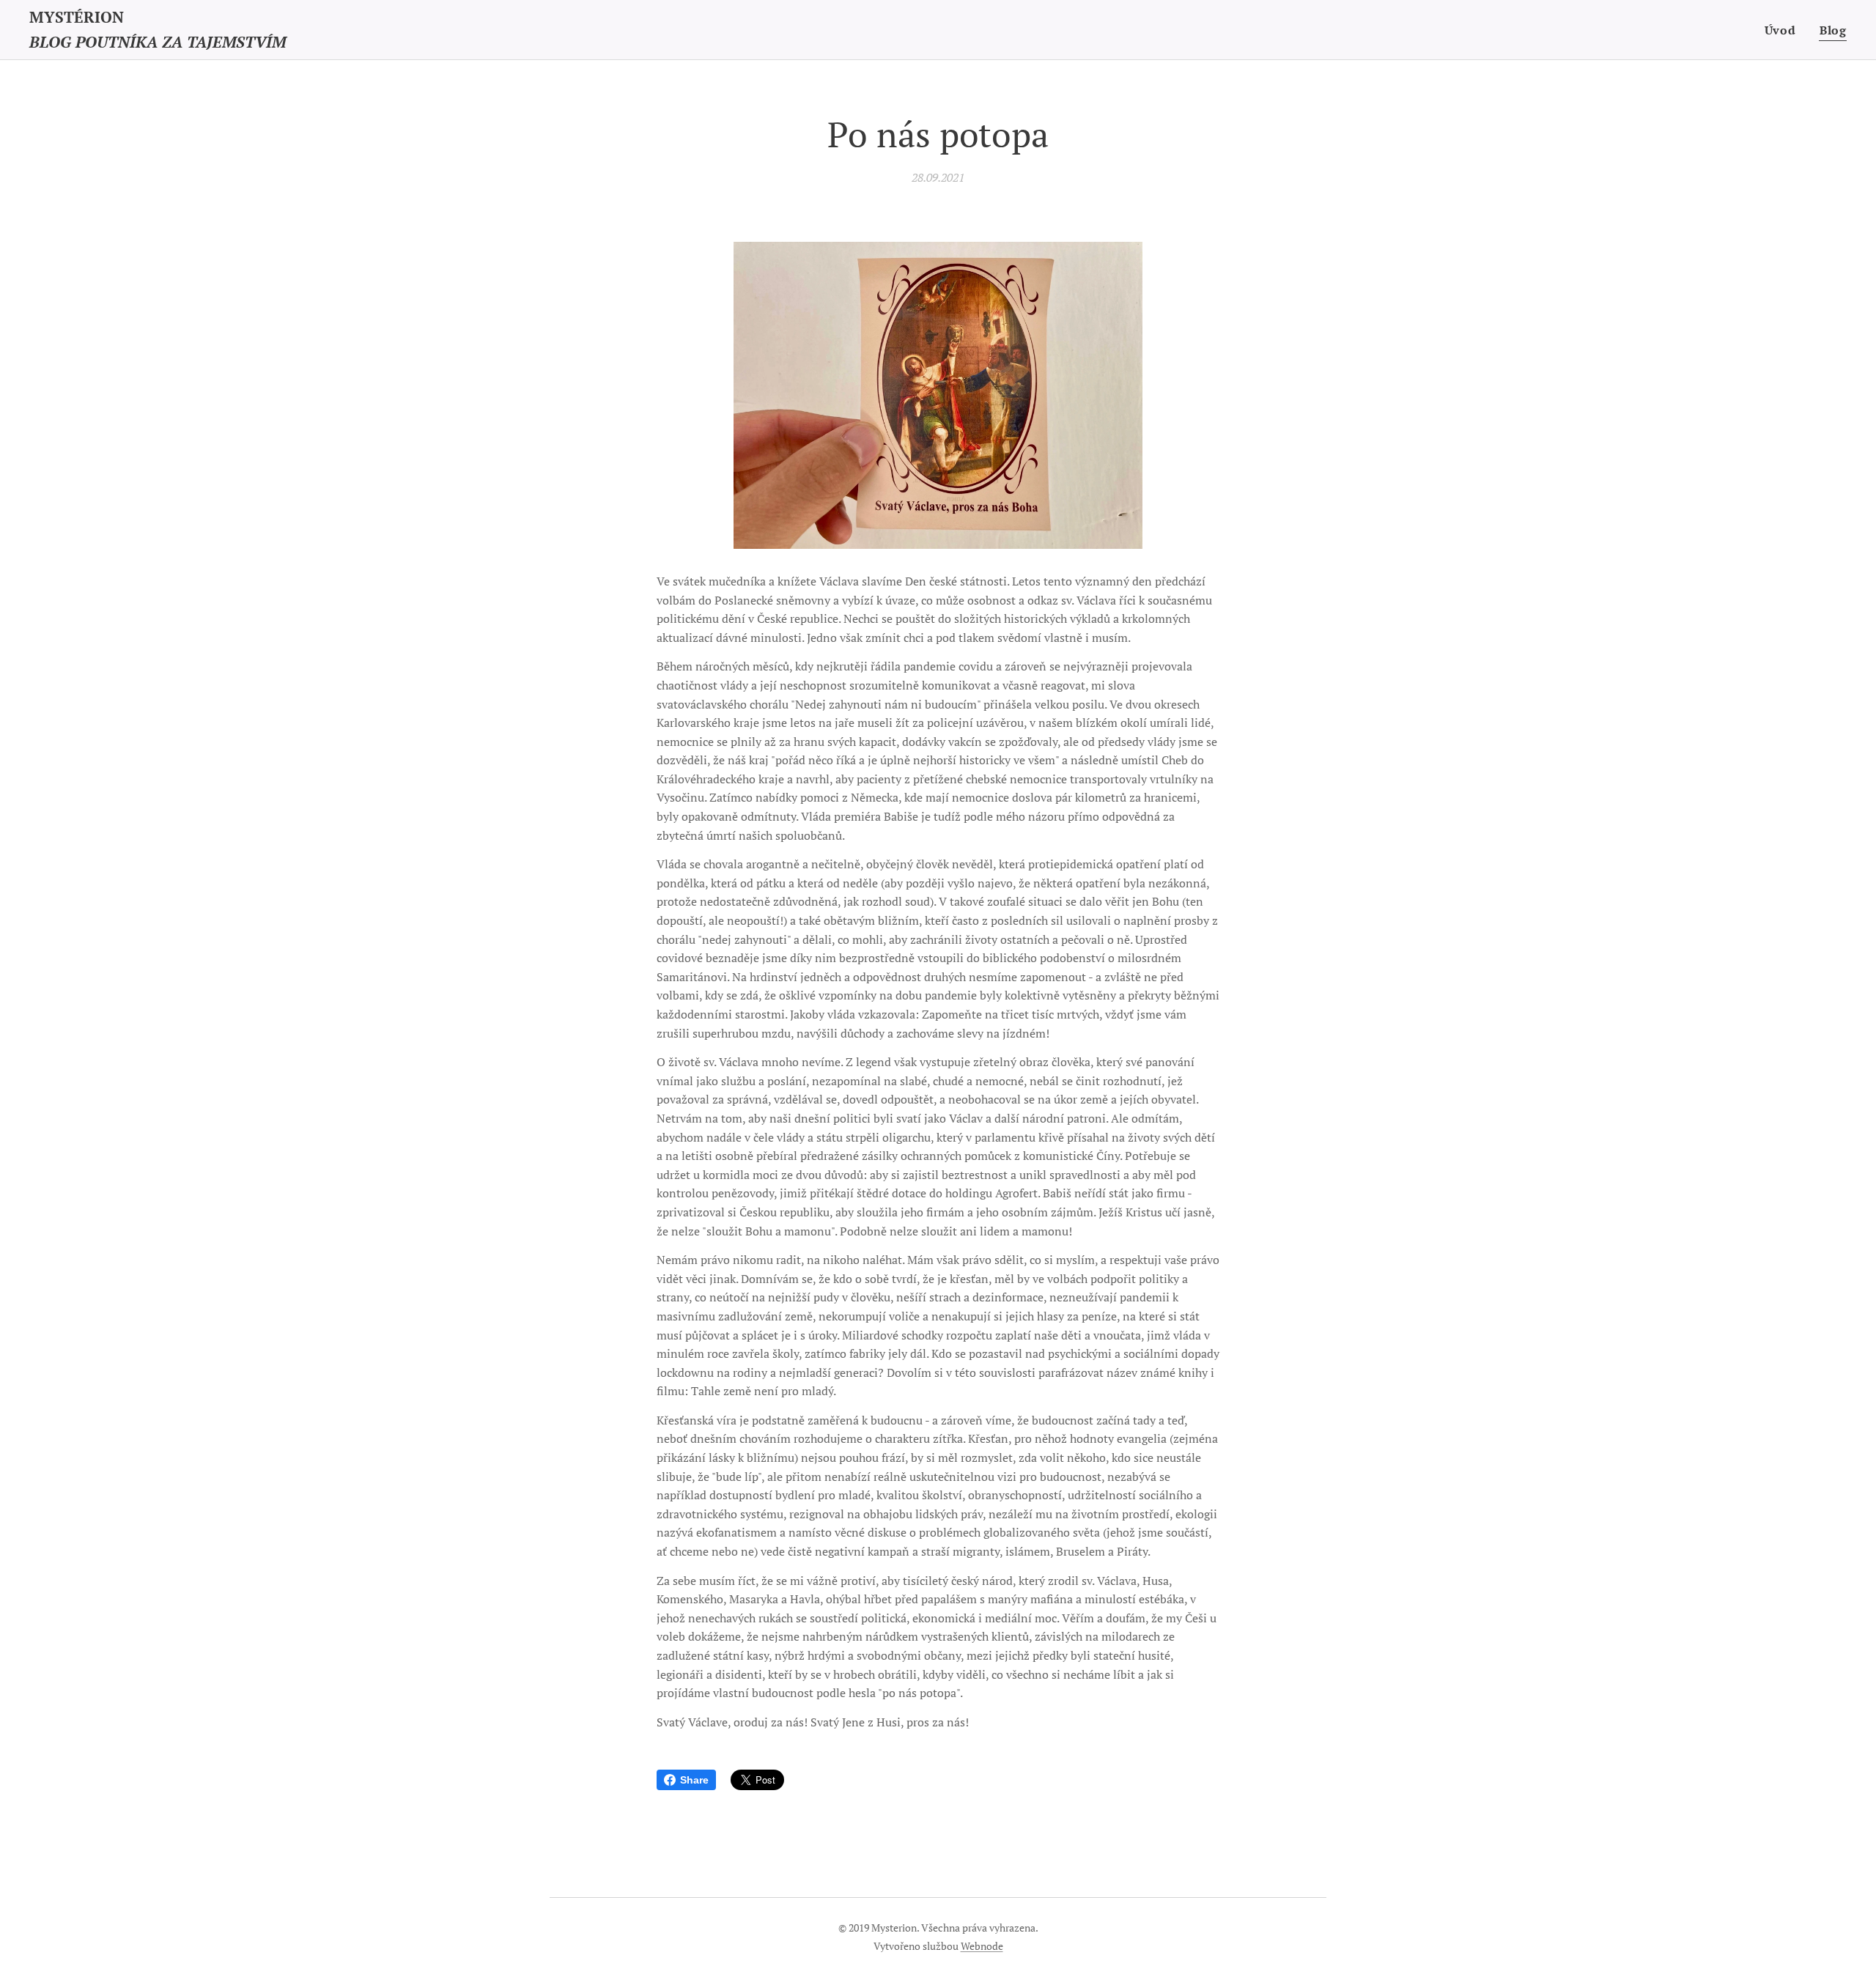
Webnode (982, 1946)
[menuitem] (1784, 30)
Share (694, 1780)
